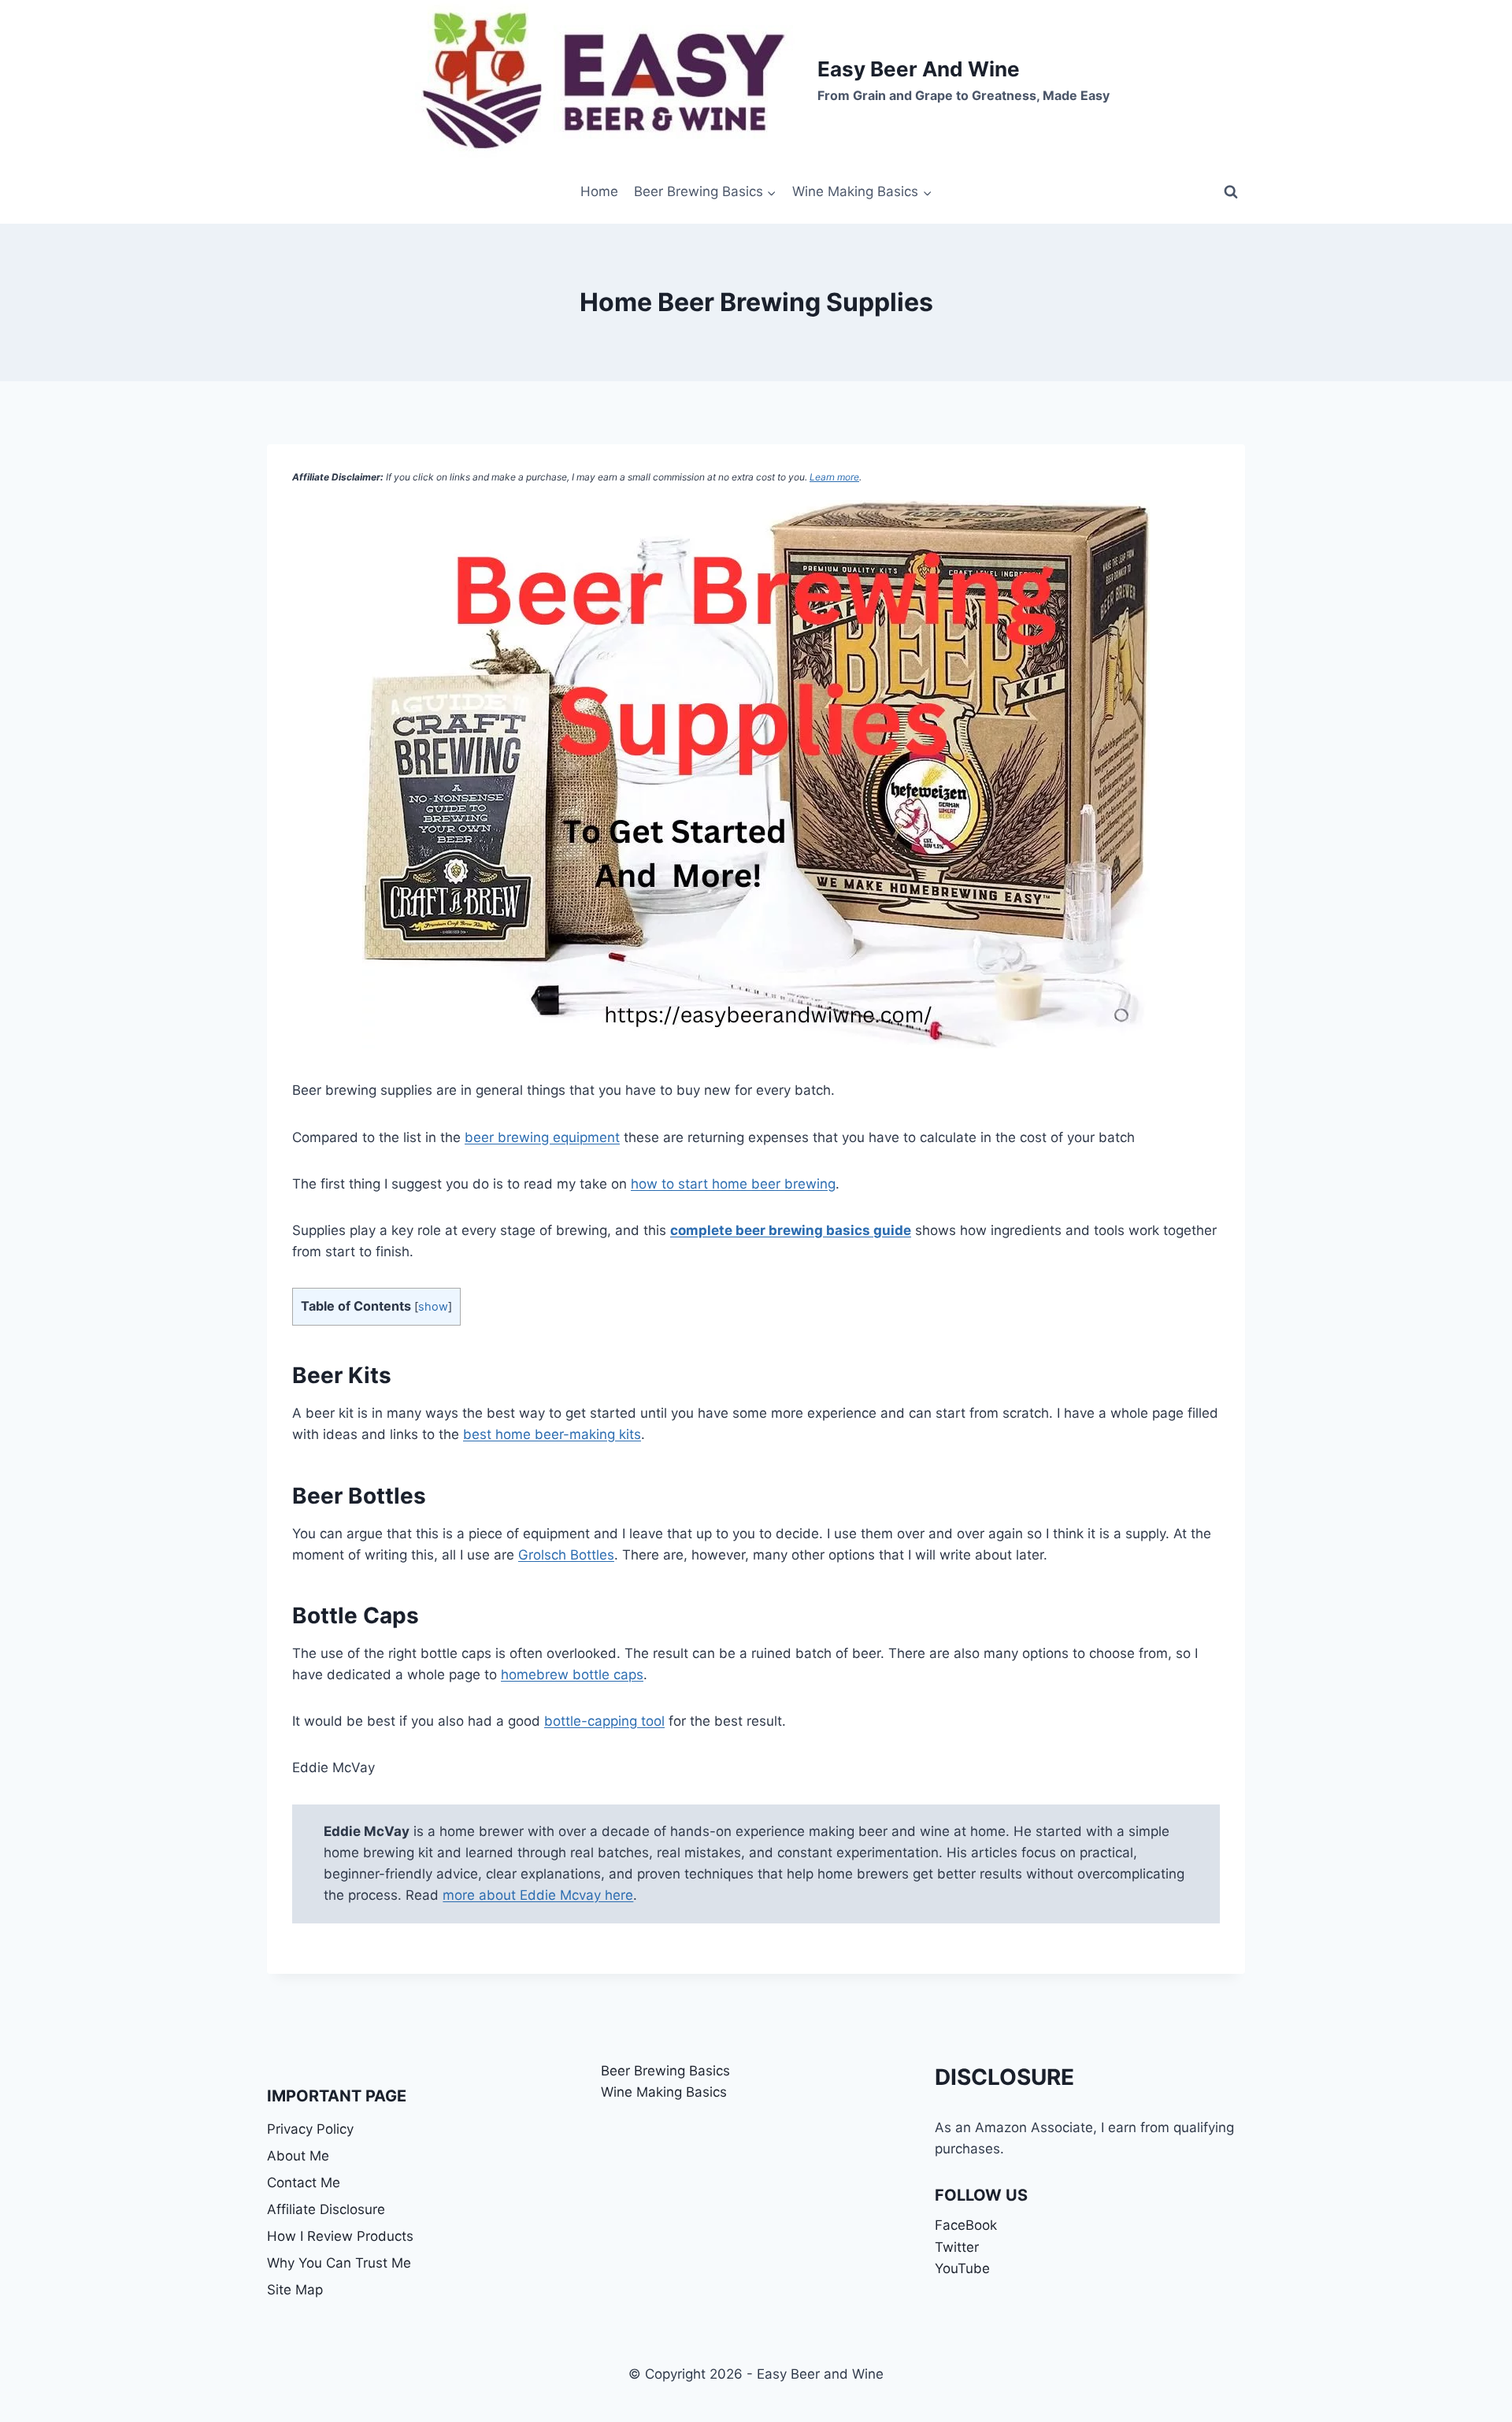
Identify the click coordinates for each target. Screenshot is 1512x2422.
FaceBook (966, 2225)
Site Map (295, 2290)
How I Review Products (340, 2236)
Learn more (834, 477)
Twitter (957, 2247)
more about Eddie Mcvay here (538, 1895)
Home (599, 191)
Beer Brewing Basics (665, 2071)
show (433, 1307)
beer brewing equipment (542, 1137)
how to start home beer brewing (733, 1184)
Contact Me (304, 2183)
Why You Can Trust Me (339, 2263)
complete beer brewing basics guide (791, 1230)
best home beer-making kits (552, 1434)
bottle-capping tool (604, 1721)
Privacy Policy (310, 2129)
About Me (298, 2156)
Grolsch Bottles (566, 1555)
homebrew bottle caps (572, 1675)
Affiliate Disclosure (326, 2209)
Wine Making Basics (664, 2092)
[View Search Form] (1231, 192)
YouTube (962, 2268)
